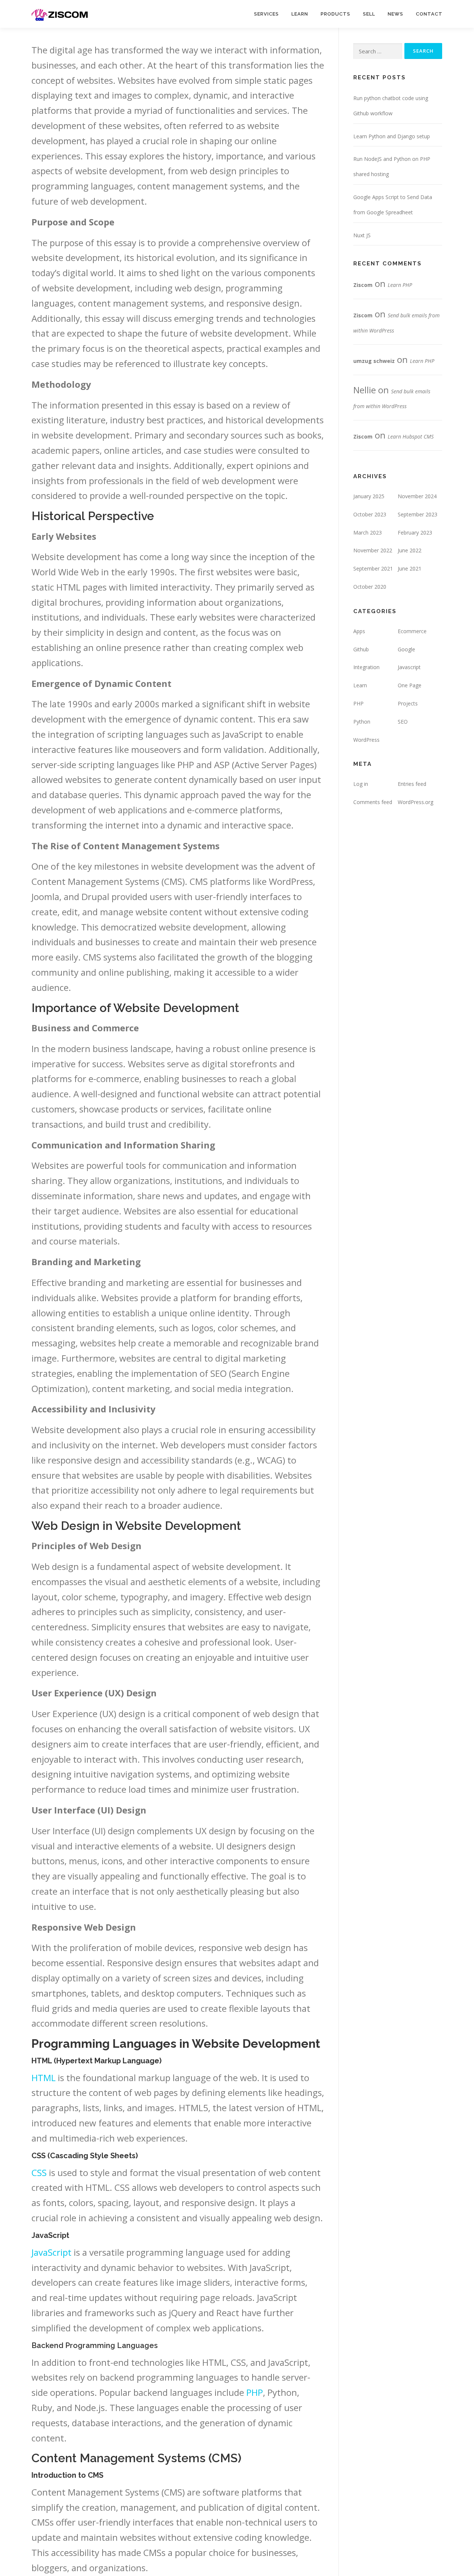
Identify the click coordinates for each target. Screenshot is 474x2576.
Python (362, 722)
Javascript (409, 667)
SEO (403, 722)
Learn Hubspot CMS (411, 437)
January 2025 (369, 496)
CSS (39, 2172)
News (395, 14)
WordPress (366, 740)
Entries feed (412, 784)
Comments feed (373, 802)
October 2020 (370, 587)
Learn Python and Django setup (392, 136)
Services (266, 14)
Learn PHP (400, 285)
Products (336, 14)
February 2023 (415, 533)
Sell (369, 14)
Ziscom (363, 285)
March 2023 (368, 533)
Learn (300, 14)
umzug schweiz (374, 361)
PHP (255, 2392)
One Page (410, 685)
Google (406, 649)
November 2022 (373, 550)
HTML (44, 2078)
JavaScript (51, 2252)
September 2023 (418, 514)
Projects (408, 703)
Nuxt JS (362, 235)
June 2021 (410, 568)
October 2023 (370, 514)
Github (361, 649)
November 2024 (417, 496)
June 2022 (410, 550)
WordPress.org (415, 802)
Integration (366, 667)
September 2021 (373, 568)
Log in (361, 784)
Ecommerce (412, 631)
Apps (359, 631)
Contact (429, 14)
